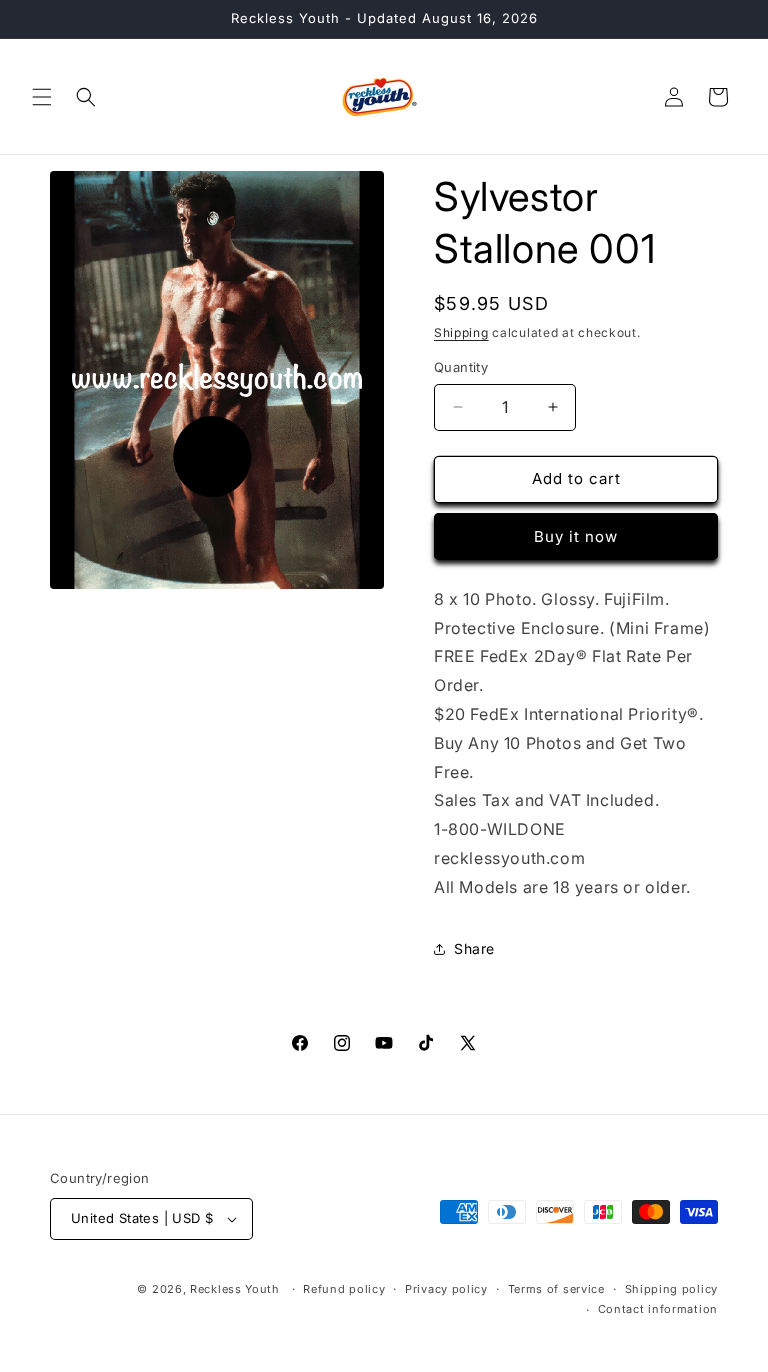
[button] (42, 97)
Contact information (658, 1309)
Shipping (461, 332)
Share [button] (474, 948)
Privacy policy (446, 1289)
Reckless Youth (235, 1289)
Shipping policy (672, 1289)
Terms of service (556, 1289)
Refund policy (344, 1289)
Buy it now (576, 536)
